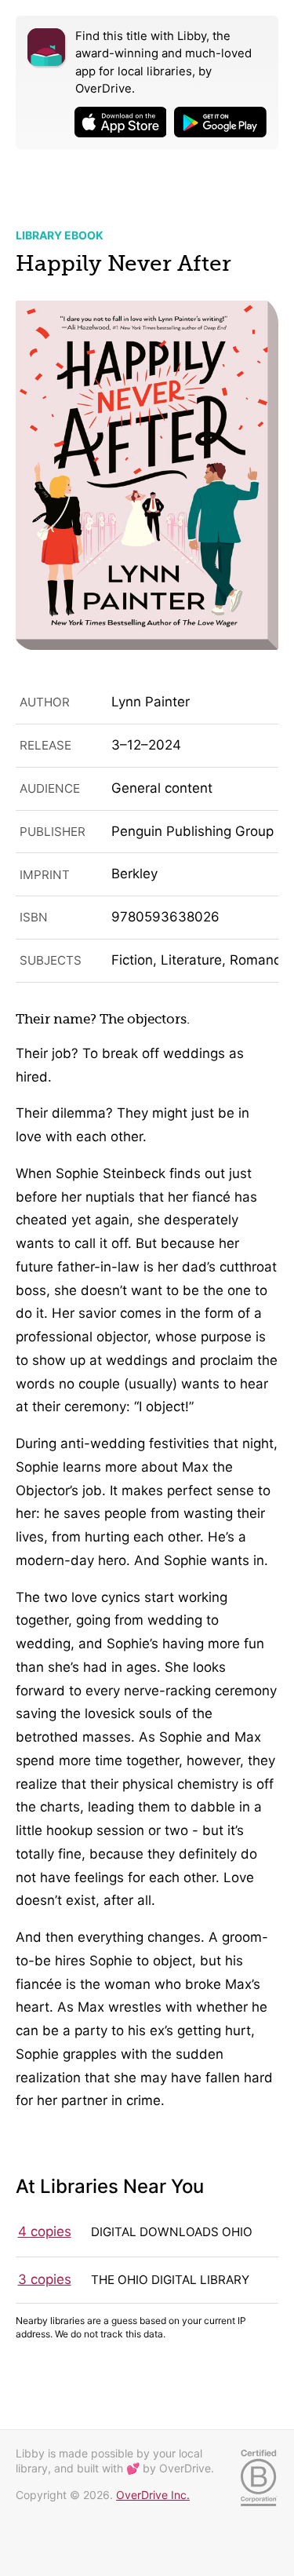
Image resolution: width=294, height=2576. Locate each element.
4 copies (45, 2231)
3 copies (45, 2279)
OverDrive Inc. (153, 2495)
